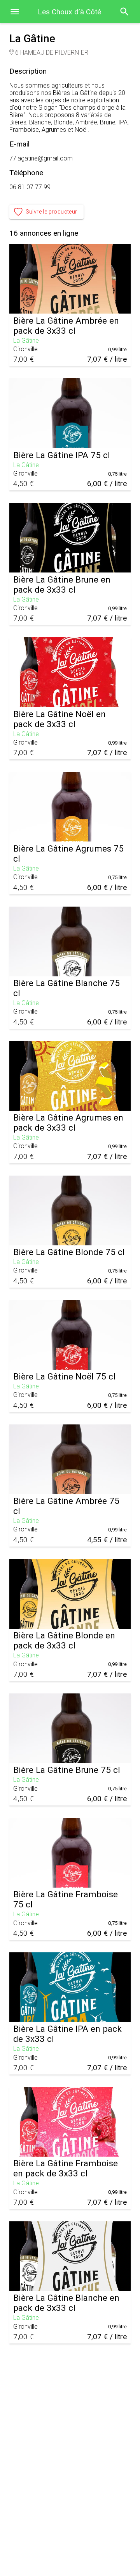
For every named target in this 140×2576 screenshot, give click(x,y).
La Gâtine (26, 341)
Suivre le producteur (52, 212)
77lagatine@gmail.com (41, 158)
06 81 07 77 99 (30, 187)
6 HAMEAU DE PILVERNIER (52, 53)
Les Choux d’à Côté (69, 12)
